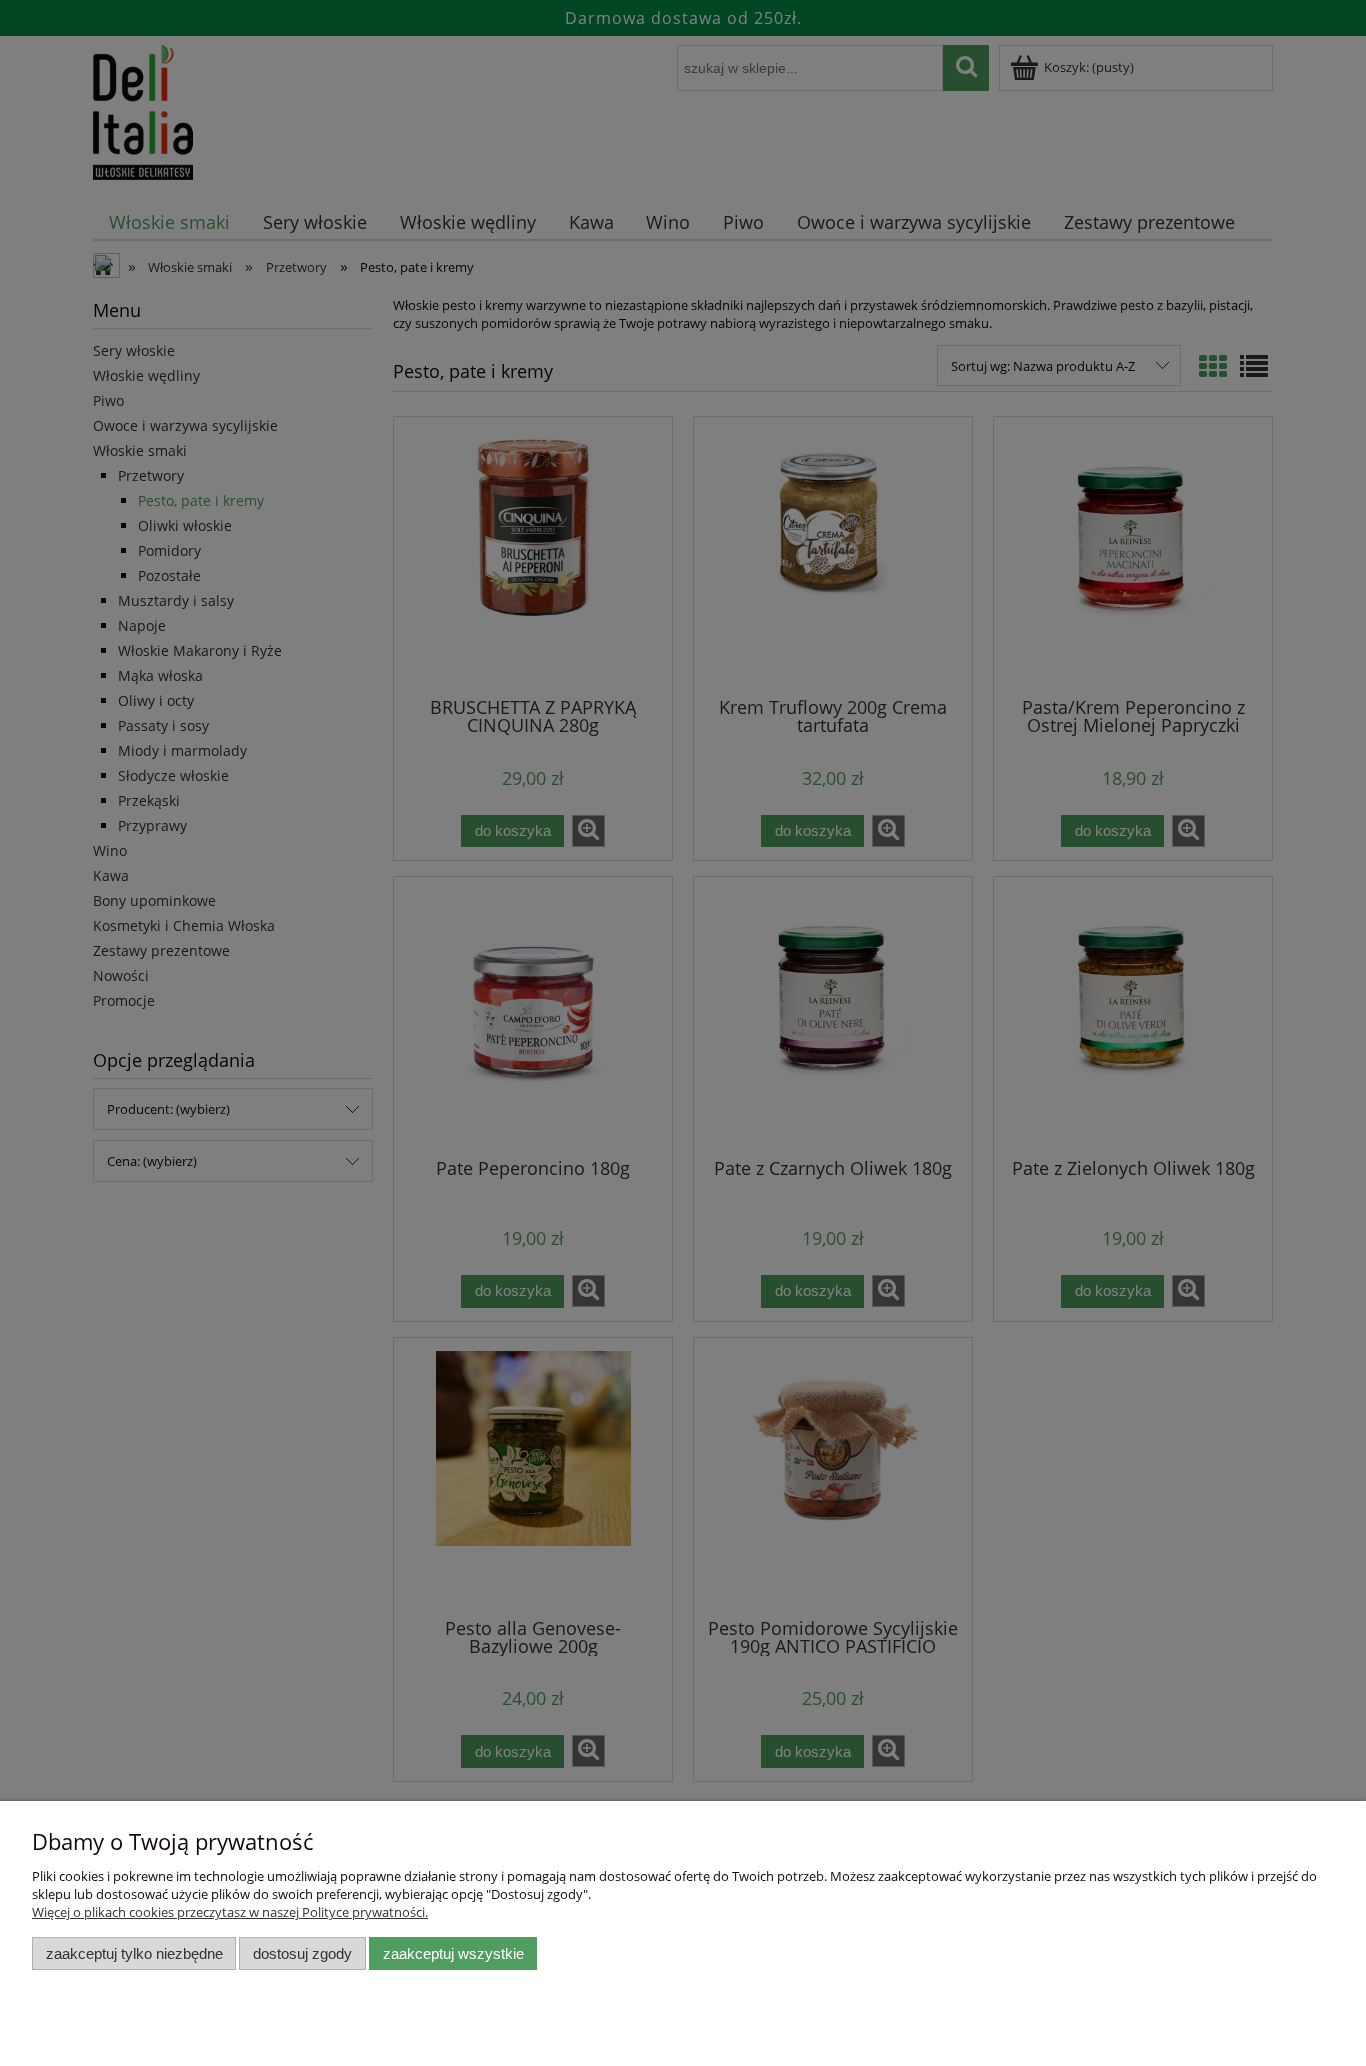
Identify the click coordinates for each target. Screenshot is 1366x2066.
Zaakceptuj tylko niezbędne (134, 1953)
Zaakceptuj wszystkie (453, 1953)
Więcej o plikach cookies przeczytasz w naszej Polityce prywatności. (230, 1912)
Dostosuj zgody (302, 1953)
